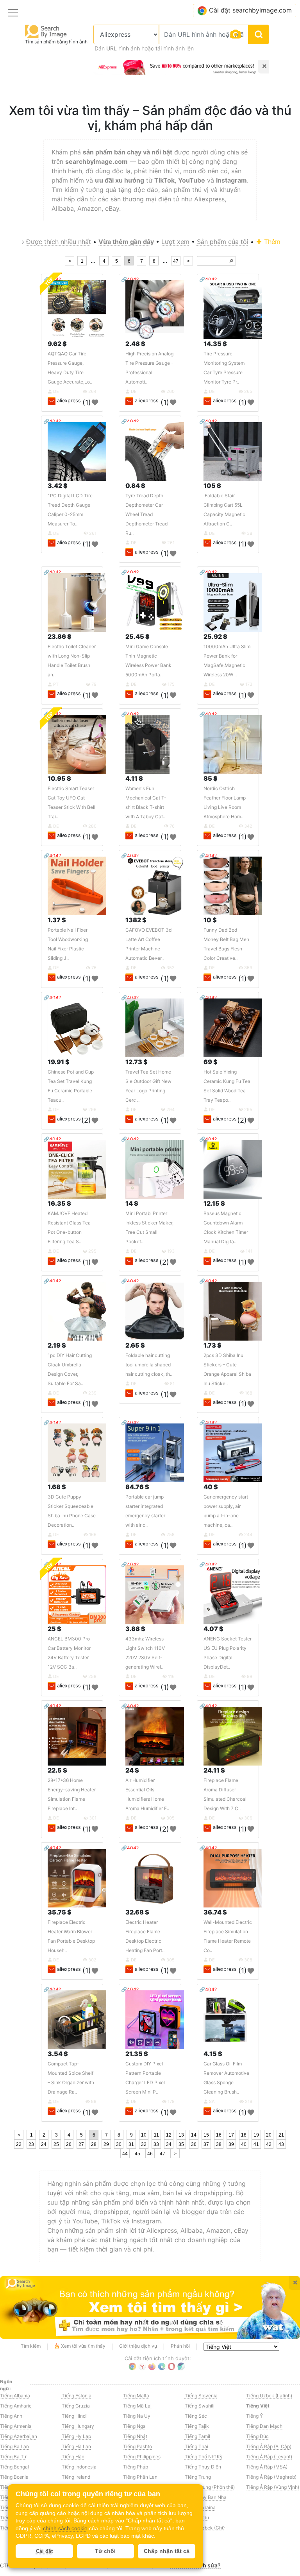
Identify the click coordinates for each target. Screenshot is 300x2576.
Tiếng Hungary (78, 2426)
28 (94, 2144)
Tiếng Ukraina (200, 2507)
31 (131, 2144)
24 (44, 2144)
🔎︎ (231, 261)
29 (106, 2144)
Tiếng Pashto (137, 2446)
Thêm (271, 242)
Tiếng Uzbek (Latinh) (269, 2396)
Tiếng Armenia (16, 2426)
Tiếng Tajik (197, 2426)
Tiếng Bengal (14, 2467)
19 (256, 2135)
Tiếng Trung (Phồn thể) (210, 2487)
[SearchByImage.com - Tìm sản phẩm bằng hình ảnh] (46, 31)
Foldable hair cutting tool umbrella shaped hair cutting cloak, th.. (149, 1365)
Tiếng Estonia (77, 2396)
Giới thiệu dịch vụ (138, 2346)
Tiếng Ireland (76, 2477)
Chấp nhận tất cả (167, 2551)
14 (194, 2135)
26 (69, 2144)
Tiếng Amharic (16, 2406)
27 (81, 2144)
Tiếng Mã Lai (137, 2406)
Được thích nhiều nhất (59, 242)
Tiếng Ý (254, 2416)
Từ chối (105, 2551)
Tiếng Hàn (73, 2457)
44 (125, 2154)
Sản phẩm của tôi (223, 242)
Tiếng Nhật (135, 2436)
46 (150, 2154)
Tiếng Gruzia (76, 2406)
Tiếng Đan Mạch (264, 2426)
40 (244, 2144)
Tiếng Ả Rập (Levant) (269, 2457)
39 (231, 2144)
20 (269, 2135)
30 (119, 2144)
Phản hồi (180, 2346)
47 (176, 261)
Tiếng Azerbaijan (19, 2436)
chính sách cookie (65, 2528)
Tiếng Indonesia (79, 2467)
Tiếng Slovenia (201, 2396)
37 (206, 2144)
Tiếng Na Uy (137, 2416)
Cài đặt (44, 2551)
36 (194, 2144)
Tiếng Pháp (136, 2467)
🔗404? (130, 279)
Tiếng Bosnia (14, 2477)
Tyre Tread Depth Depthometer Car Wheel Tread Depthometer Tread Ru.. (146, 514)
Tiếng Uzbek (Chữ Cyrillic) (205, 2531)
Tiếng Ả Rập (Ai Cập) (269, 2446)
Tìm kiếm (31, 2346)
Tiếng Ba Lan (14, 2446)
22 (19, 2144)
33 (156, 2144)
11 (156, 2135)
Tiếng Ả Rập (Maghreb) (271, 2477)
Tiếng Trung (198, 2477)
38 (219, 2144)
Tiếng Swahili (200, 2406)
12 (169, 2135)
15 (206, 2135)
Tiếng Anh (11, 2416)
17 (231, 2135)
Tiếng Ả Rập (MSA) (267, 2467)
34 (169, 2144)
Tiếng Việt (258, 2406)
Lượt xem (175, 242)
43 (281, 2144)
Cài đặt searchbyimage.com (250, 10)
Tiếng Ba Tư (13, 2457)
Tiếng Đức (257, 2436)
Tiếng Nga (134, 2426)
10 (144, 2135)
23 (31, 2144)
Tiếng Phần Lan (140, 2477)
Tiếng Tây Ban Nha (206, 2497)
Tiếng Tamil (197, 2436)
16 (219, 2135)
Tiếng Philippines (142, 2457)
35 (181, 2144)
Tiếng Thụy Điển (203, 2467)
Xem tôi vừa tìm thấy (83, 2346)
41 (256, 2144)
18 (244, 2135)
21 (281, 2135)
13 (181, 2135)
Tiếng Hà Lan (76, 2446)
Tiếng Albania (15, 2396)
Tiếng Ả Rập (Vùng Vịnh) (273, 2487)
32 (144, 2144)
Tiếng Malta (136, 2396)
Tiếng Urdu (197, 2518)
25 (56, 2144)
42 (269, 2144)
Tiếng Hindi (74, 2416)
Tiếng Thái (196, 2446)
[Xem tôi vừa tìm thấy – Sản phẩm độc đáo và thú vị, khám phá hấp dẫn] (150, 2307)
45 (137, 2154)
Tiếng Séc (196, 2416)
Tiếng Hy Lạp (76, 2436)
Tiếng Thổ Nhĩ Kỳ (204, 2457)
